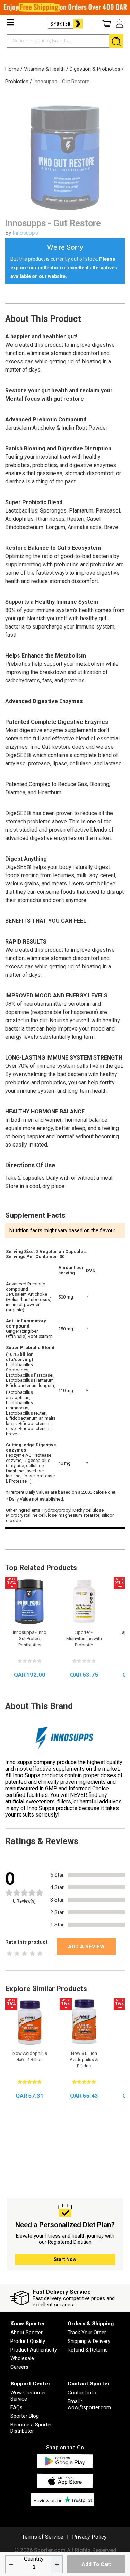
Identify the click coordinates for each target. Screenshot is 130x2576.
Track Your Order (87, 2333)
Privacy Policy (89, 2537)
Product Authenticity (34, 2350)
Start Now (65, 2259)
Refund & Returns (88, 2350)
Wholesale (22, 2358)
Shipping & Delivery (89, 2341)
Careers (19, 2367)
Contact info (82, 2393)
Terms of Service (43, 2537)
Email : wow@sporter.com (89, 2404)
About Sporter (27, 2333)
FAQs (16, 2407)
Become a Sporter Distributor (31, 2428)
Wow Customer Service (28, 2396)
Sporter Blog (25, 2416)
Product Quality (28, 2341)
